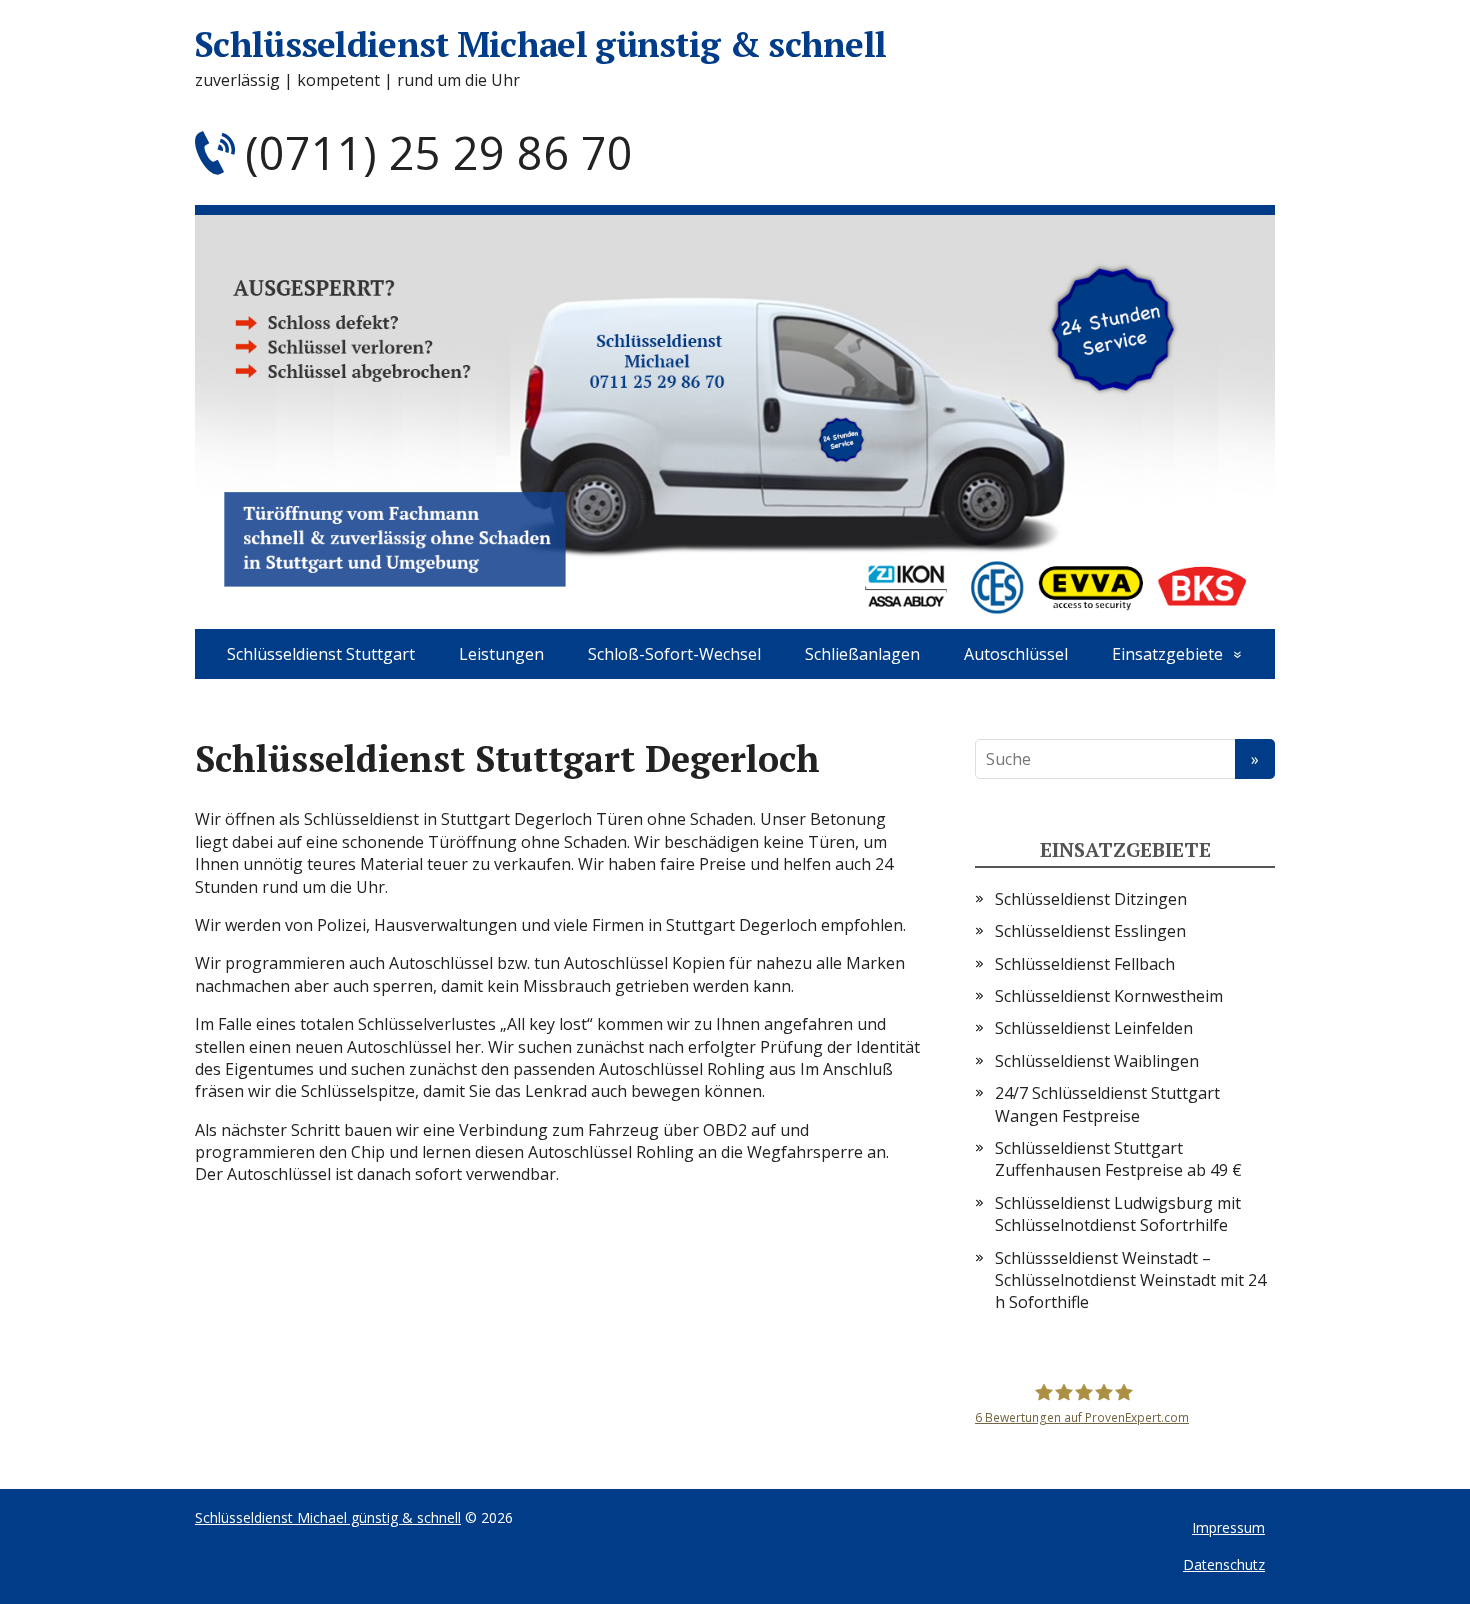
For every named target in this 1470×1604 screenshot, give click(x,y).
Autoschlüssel (1016, 654)
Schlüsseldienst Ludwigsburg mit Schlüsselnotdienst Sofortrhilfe (1118, 1214)
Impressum (1228, 1527)
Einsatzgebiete (1167, 654)
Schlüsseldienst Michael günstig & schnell (540, 44)
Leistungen (501, 654)
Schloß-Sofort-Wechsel (674, 654)
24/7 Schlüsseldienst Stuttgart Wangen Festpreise (1107, 1104)
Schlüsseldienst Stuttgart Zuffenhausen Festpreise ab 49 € (1118, 1159)
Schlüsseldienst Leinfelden (1094, 1028)
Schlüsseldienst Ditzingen (1091, 899)
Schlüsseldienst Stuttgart (321, 654)
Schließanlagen (862, 654)
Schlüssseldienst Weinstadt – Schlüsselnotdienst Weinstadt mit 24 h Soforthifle (1130, 1280)
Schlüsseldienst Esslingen (1090, 931)
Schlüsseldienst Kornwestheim (1109, 996)
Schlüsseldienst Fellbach (1085, 964)
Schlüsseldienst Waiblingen (1097, 1061)
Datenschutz (1224, 1564)
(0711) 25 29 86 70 (439, 152)
